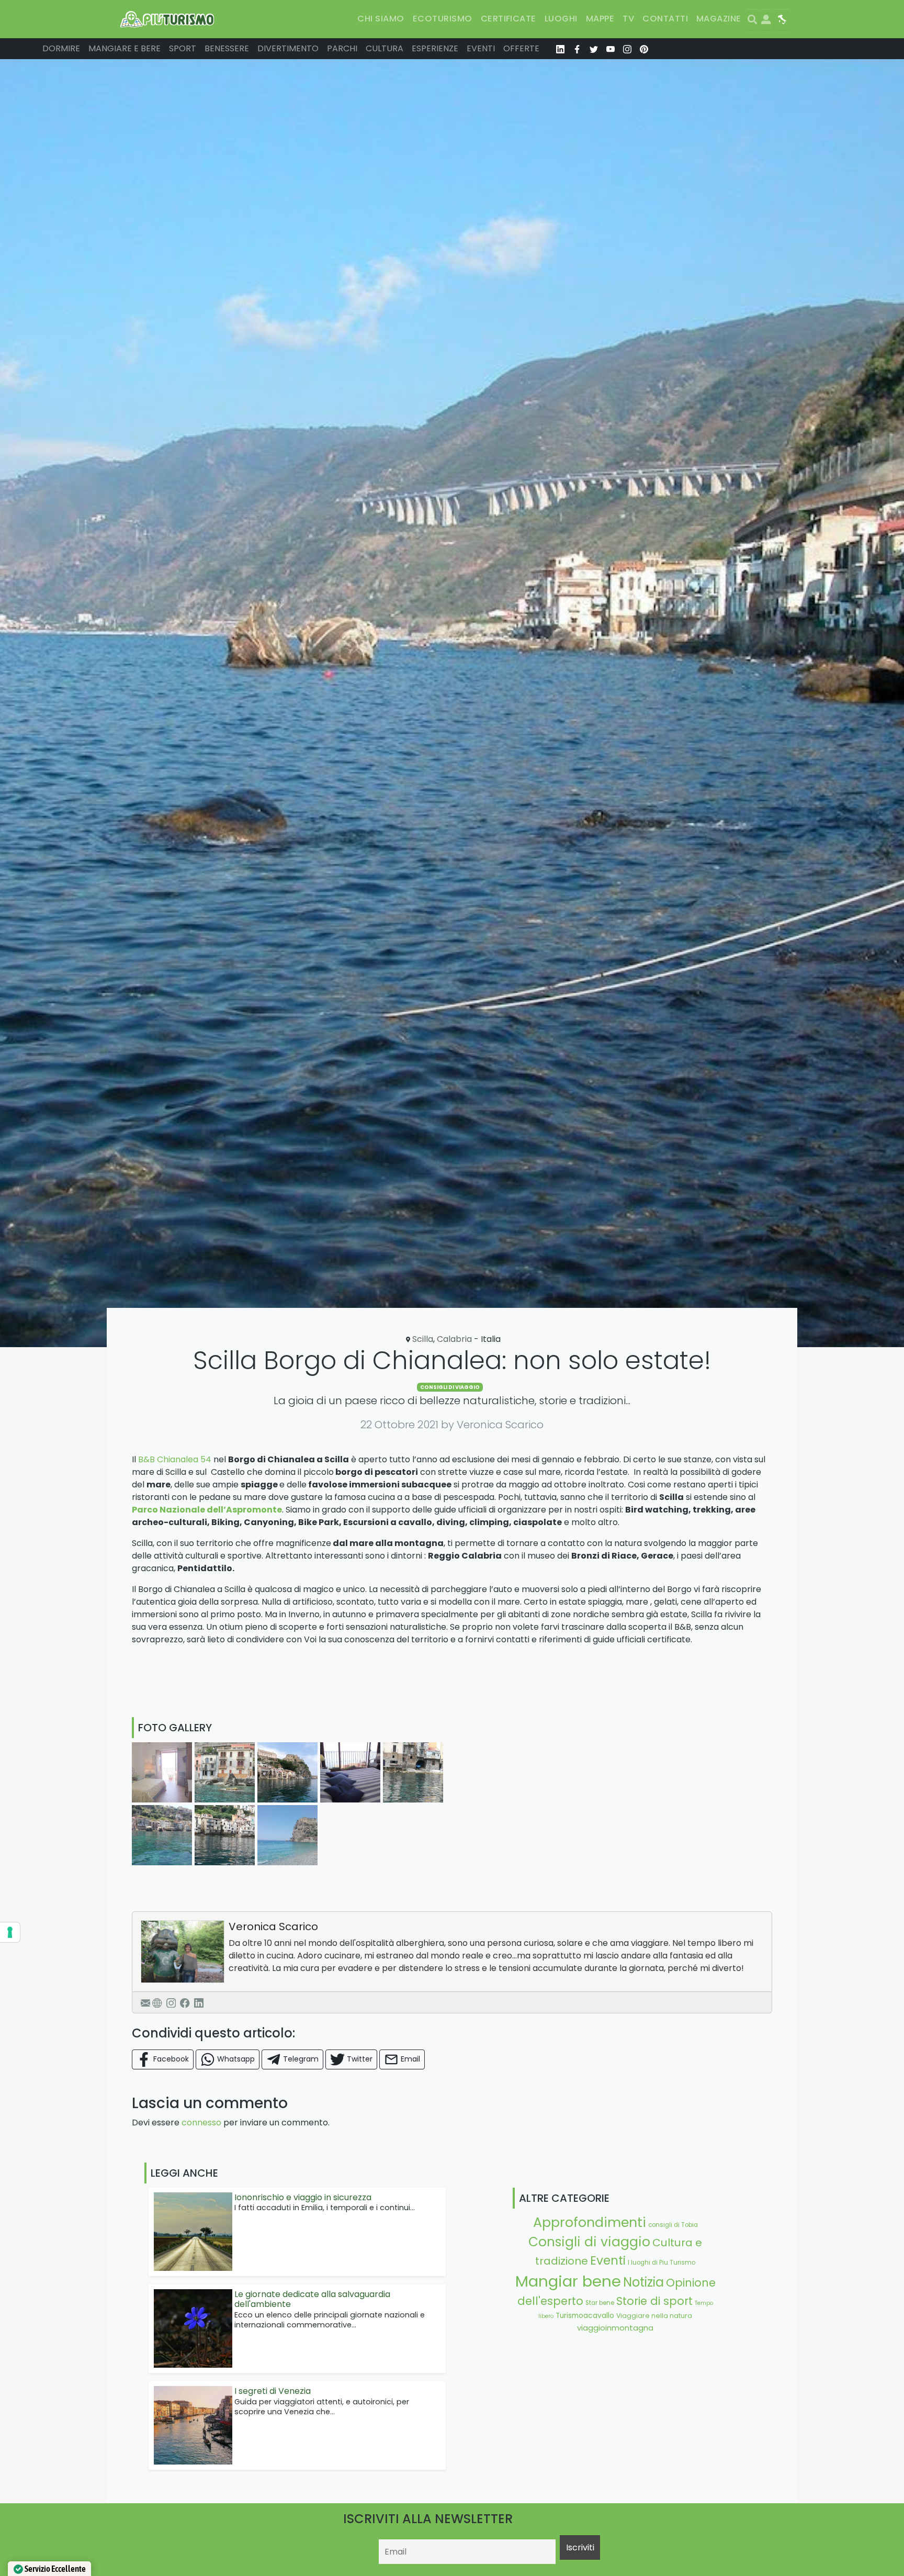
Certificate (508, 19)
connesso (201, 2123)
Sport (183, 48)
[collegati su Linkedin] (560, 49)
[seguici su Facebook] (577, 49)
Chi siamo (381, 19)
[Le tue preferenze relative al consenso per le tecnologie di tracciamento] (10, 1932)
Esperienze (435, 48)
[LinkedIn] (199, 2002)
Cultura (385, 48)
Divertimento (288, 48)
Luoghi (561, 19)
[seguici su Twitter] (594, 49)
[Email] (145, 2002)
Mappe (600, 19)
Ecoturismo (443, 19)
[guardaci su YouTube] (611, 49)
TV (628, 19)
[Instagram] (171, 2002)
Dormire (61, 48)
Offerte (521, 48)
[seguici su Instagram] (627, 49)
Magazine (719, 19)
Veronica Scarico (273, 1927)
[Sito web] (157, 2002)
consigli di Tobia (673, 2225)
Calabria (454, 1339)
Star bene (600, 2303)
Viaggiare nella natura (654, 2316)
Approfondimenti (590, 2222)
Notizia (643, 2282)
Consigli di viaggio (450, 1387)
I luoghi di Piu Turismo (662, 2263)
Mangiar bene (568, 2281)
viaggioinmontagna (615, 2328)
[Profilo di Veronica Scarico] (183, 1952)
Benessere (227, 48)
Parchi (342, 48)
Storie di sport (654, 2301)
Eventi (481, 48)
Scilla (423, 1339)
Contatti (665, 19)
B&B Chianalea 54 (175, 1459)
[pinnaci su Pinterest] (644, 49)
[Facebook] (185, 2002)
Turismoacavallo (585, 2316)
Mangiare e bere (125, 48)
